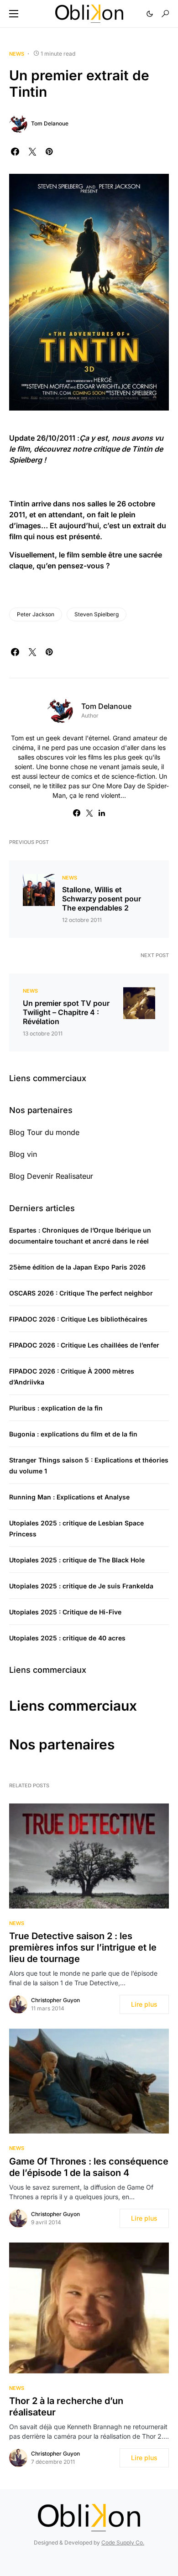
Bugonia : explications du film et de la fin (73, 1434)
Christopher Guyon (55, 2000)
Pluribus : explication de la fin (56, 1408)
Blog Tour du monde (44, 1132)
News (17, 54)
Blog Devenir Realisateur (51, 1176)
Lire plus (144, 2004)
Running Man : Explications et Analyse (69, 1497)
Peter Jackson (36, 614)
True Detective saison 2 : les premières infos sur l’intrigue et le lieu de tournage (83, 1947)
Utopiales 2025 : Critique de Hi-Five (65, 1612)
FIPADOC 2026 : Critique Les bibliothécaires (78, 1319)
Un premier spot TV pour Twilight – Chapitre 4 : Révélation (66, 1012)
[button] (14, 14)
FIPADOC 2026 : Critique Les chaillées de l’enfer (84, 1345)
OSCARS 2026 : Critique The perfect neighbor (81, 1293)
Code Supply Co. (123, 2542)
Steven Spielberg (97, 614)
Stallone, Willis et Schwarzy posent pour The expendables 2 (102, 899)
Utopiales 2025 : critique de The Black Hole (77, 1560)
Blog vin (23, 1154)
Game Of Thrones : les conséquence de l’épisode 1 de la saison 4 (89, 2167)
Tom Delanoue (50, 123)
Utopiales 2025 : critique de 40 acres (67, 1638)
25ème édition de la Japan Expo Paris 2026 (77, 1267)
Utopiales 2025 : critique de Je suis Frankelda (81, 1586)
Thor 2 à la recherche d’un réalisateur (66, 2407)
